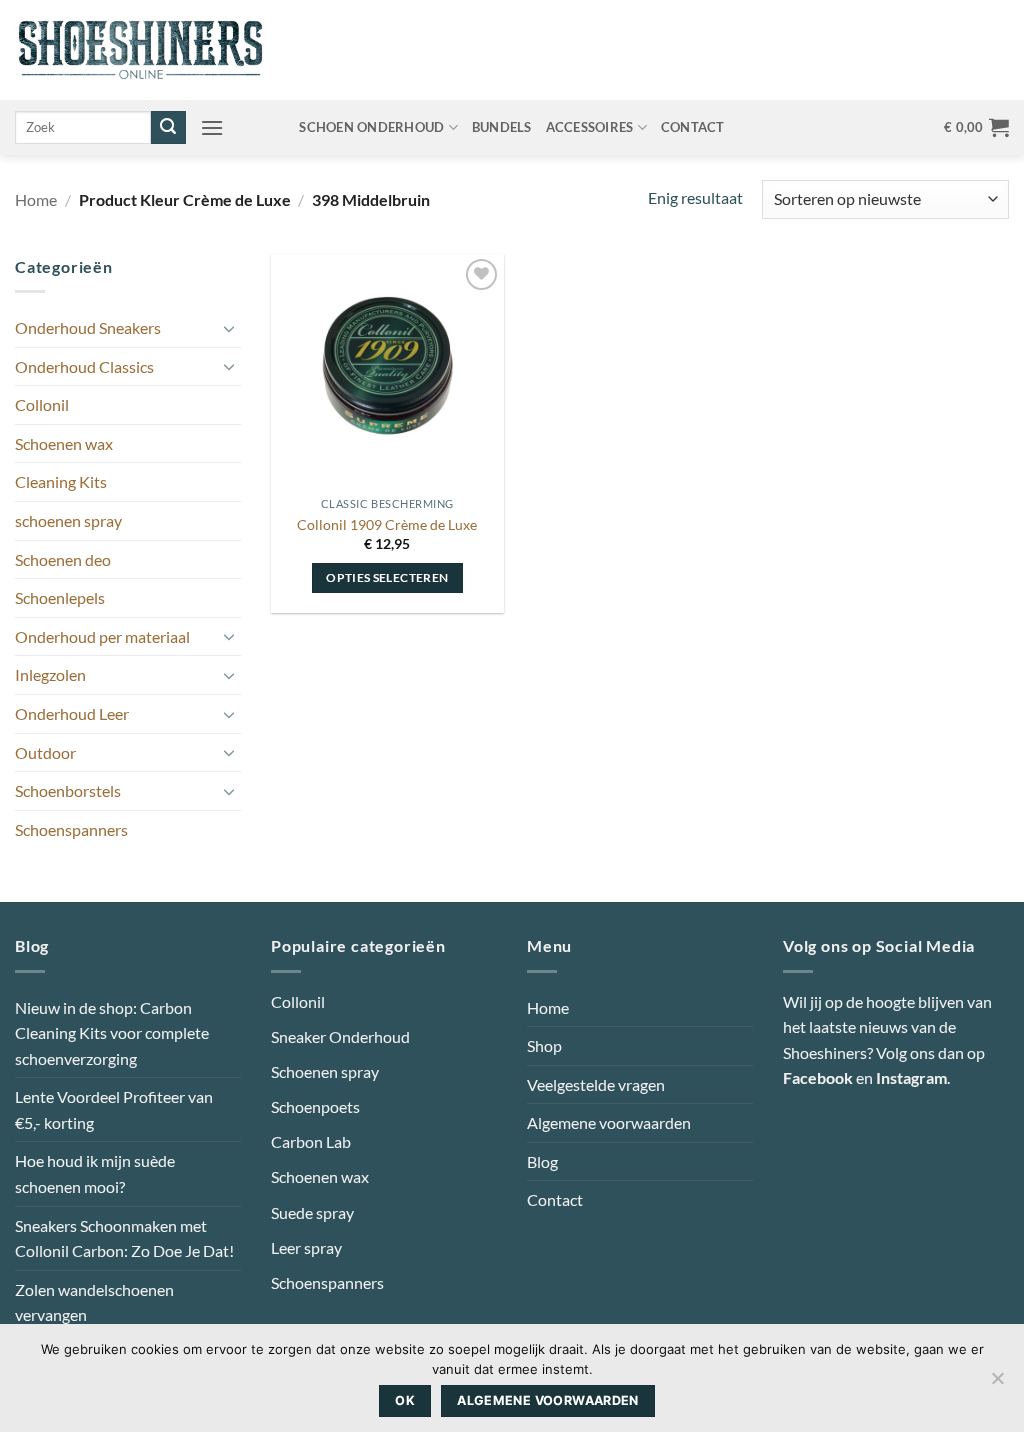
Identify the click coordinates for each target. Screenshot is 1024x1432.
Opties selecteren (387, 577)
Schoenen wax (64, 443)
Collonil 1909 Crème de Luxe (387, 524)
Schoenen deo (63, 559)
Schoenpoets (315, 1106)
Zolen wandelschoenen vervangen (94, 1302)
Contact (693, 127)
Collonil (42, 404)
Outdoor (45, 752)
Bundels (502, 127)
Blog (542, 1161)
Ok (405, 1400)
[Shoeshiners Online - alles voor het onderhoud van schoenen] (140, 50)
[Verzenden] (168, 128)
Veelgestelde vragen (596, 1084)
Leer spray (306, 1247)
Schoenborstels (68, 790)
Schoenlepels (60, 597)
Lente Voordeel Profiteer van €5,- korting (114, 1109)
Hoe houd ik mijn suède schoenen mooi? (95, 1173)
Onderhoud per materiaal (102, 636)
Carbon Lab (311, 1141)
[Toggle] (229, 328)
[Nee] (997, 1384)
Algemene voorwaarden (609, 1122)
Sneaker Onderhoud (340, 1036)
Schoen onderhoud (371, 127)
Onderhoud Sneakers (88, 327)
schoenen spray (68, 520)
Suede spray (312, 1212)
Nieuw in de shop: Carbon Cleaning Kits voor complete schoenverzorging (112, 1033)
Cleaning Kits (61, 481)
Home (36, 199)
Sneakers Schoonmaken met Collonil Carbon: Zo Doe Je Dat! (124, 1238)
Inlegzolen (50, 674)
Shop (544, 1045)
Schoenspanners (71, 829)
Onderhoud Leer (72, 713)
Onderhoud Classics (84, 366)
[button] (212, 127)
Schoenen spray (325, 1071)
